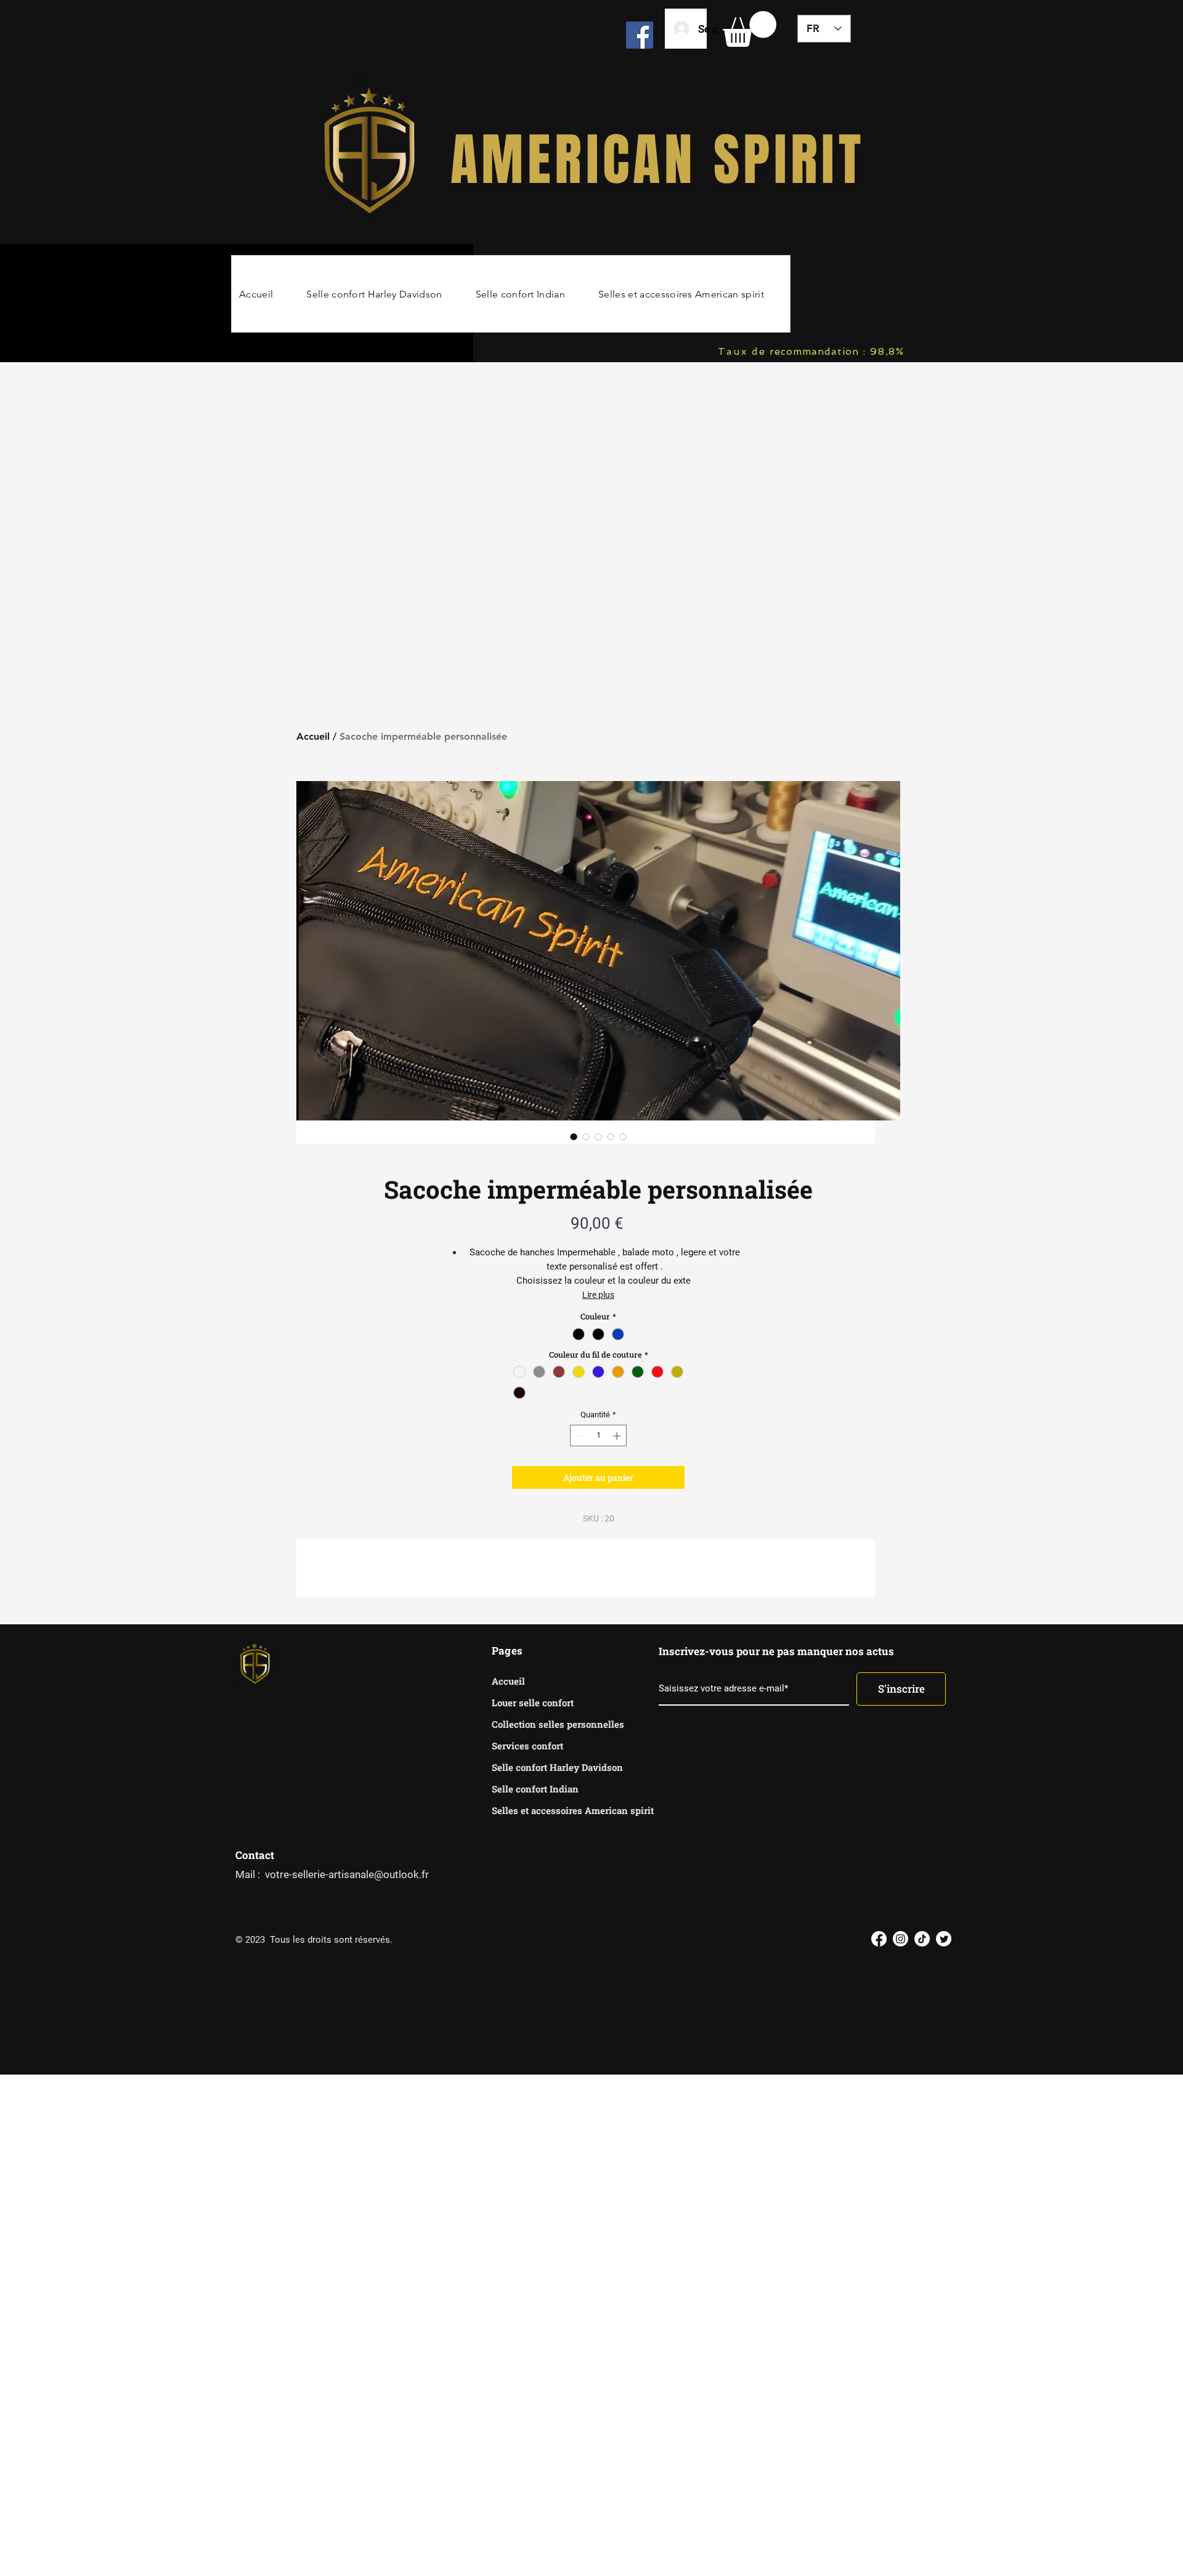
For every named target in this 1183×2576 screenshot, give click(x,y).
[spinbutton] (599, 1436)
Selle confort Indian (535, 1789)
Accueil (313, 736)
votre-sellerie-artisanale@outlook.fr (347, 1874)
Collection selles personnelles (535, 1724)
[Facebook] (640, 35)
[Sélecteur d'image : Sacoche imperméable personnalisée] (574, 1136)
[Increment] (618, 1436)
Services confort (527, 1746)
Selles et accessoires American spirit (535, 1810)
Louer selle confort (533, 1703)
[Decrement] (579, 1436)
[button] (750, 29)
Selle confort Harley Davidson (535, 1767)
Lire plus (598, 1295)
